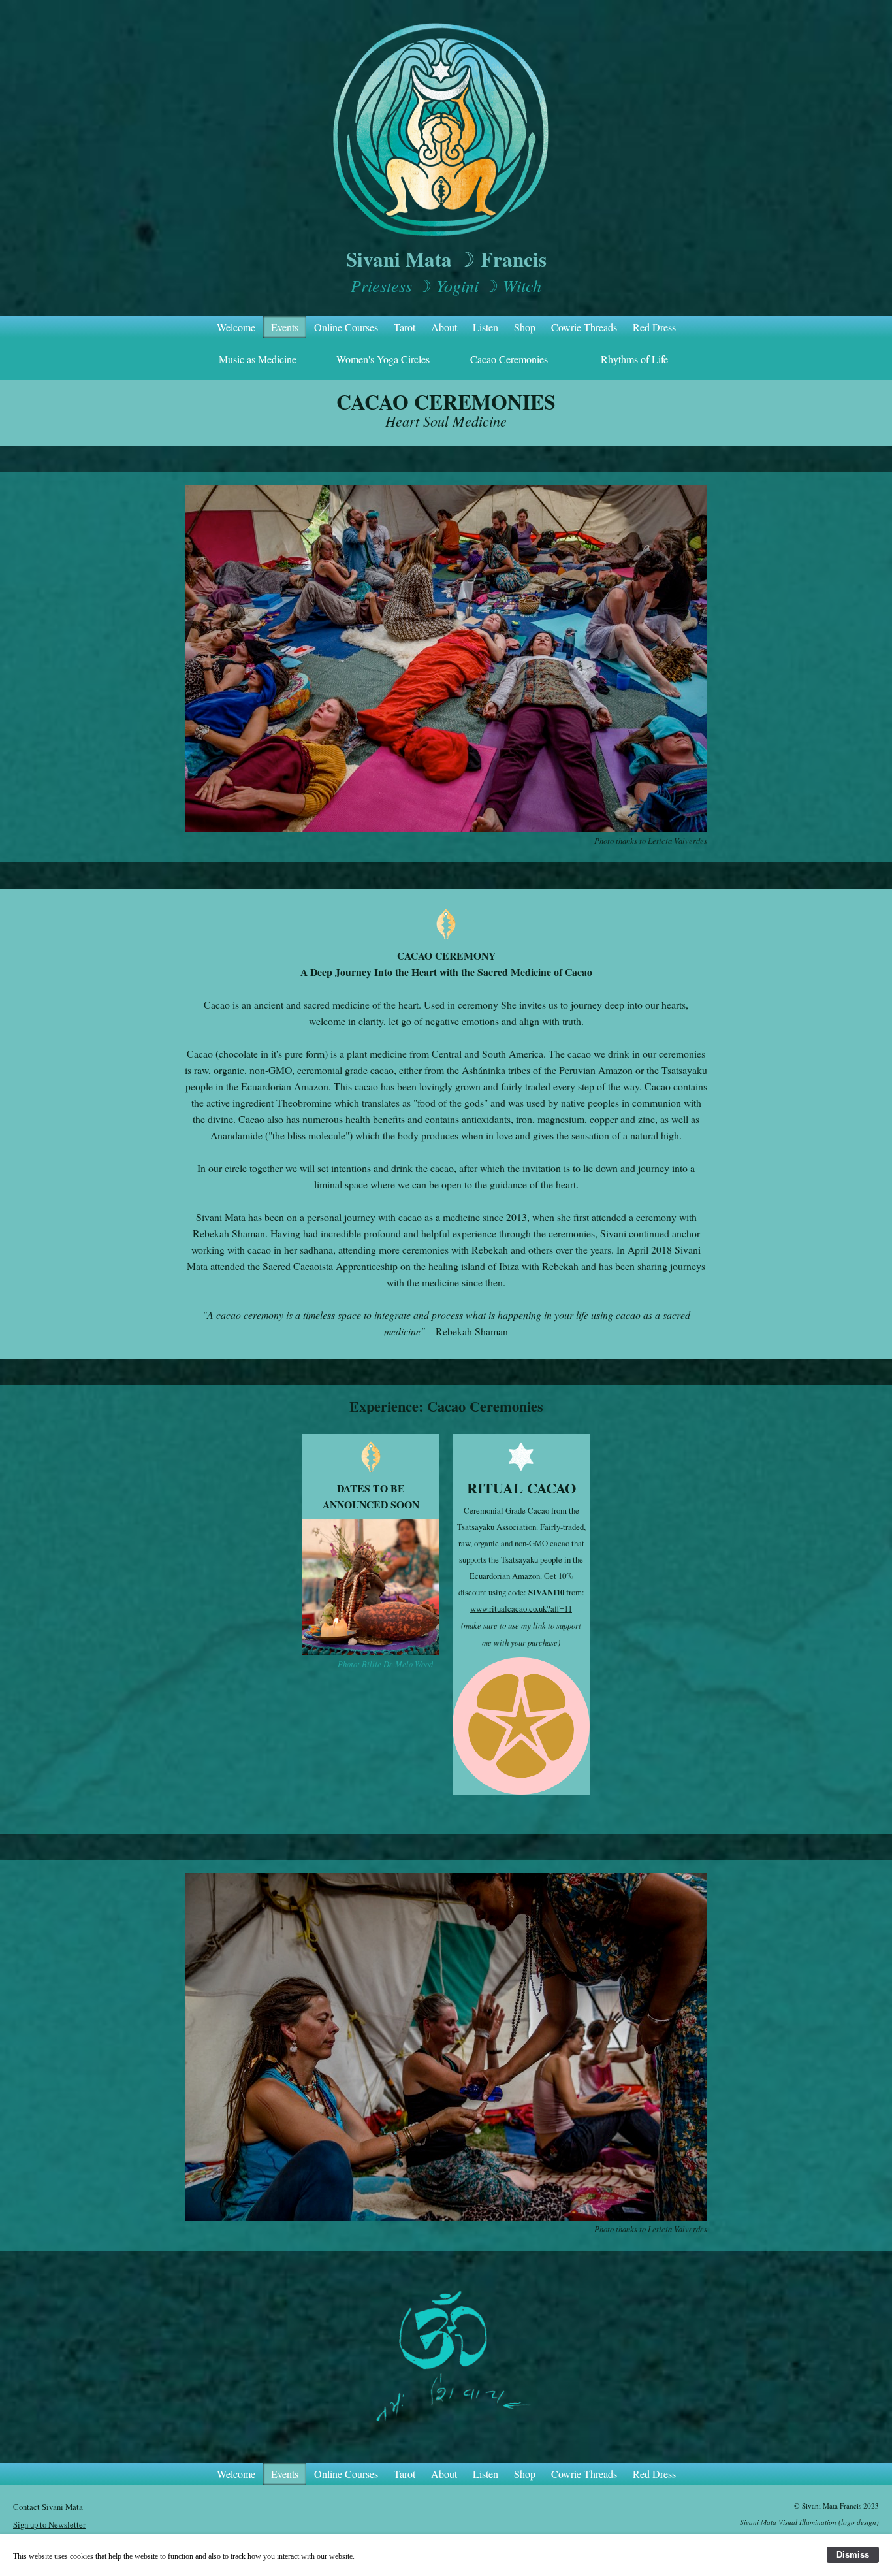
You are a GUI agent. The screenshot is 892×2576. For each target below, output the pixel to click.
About (444, 327)
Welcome (236, 327)
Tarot (405, 327)
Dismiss (853, 2555)
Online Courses (346, 327)
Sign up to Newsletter (49, 2524)
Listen (486, 327)
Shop (525, 327)
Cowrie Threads (584, 327)
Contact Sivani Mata (48, 2507)
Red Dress (654, 327)
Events (285, 327)
